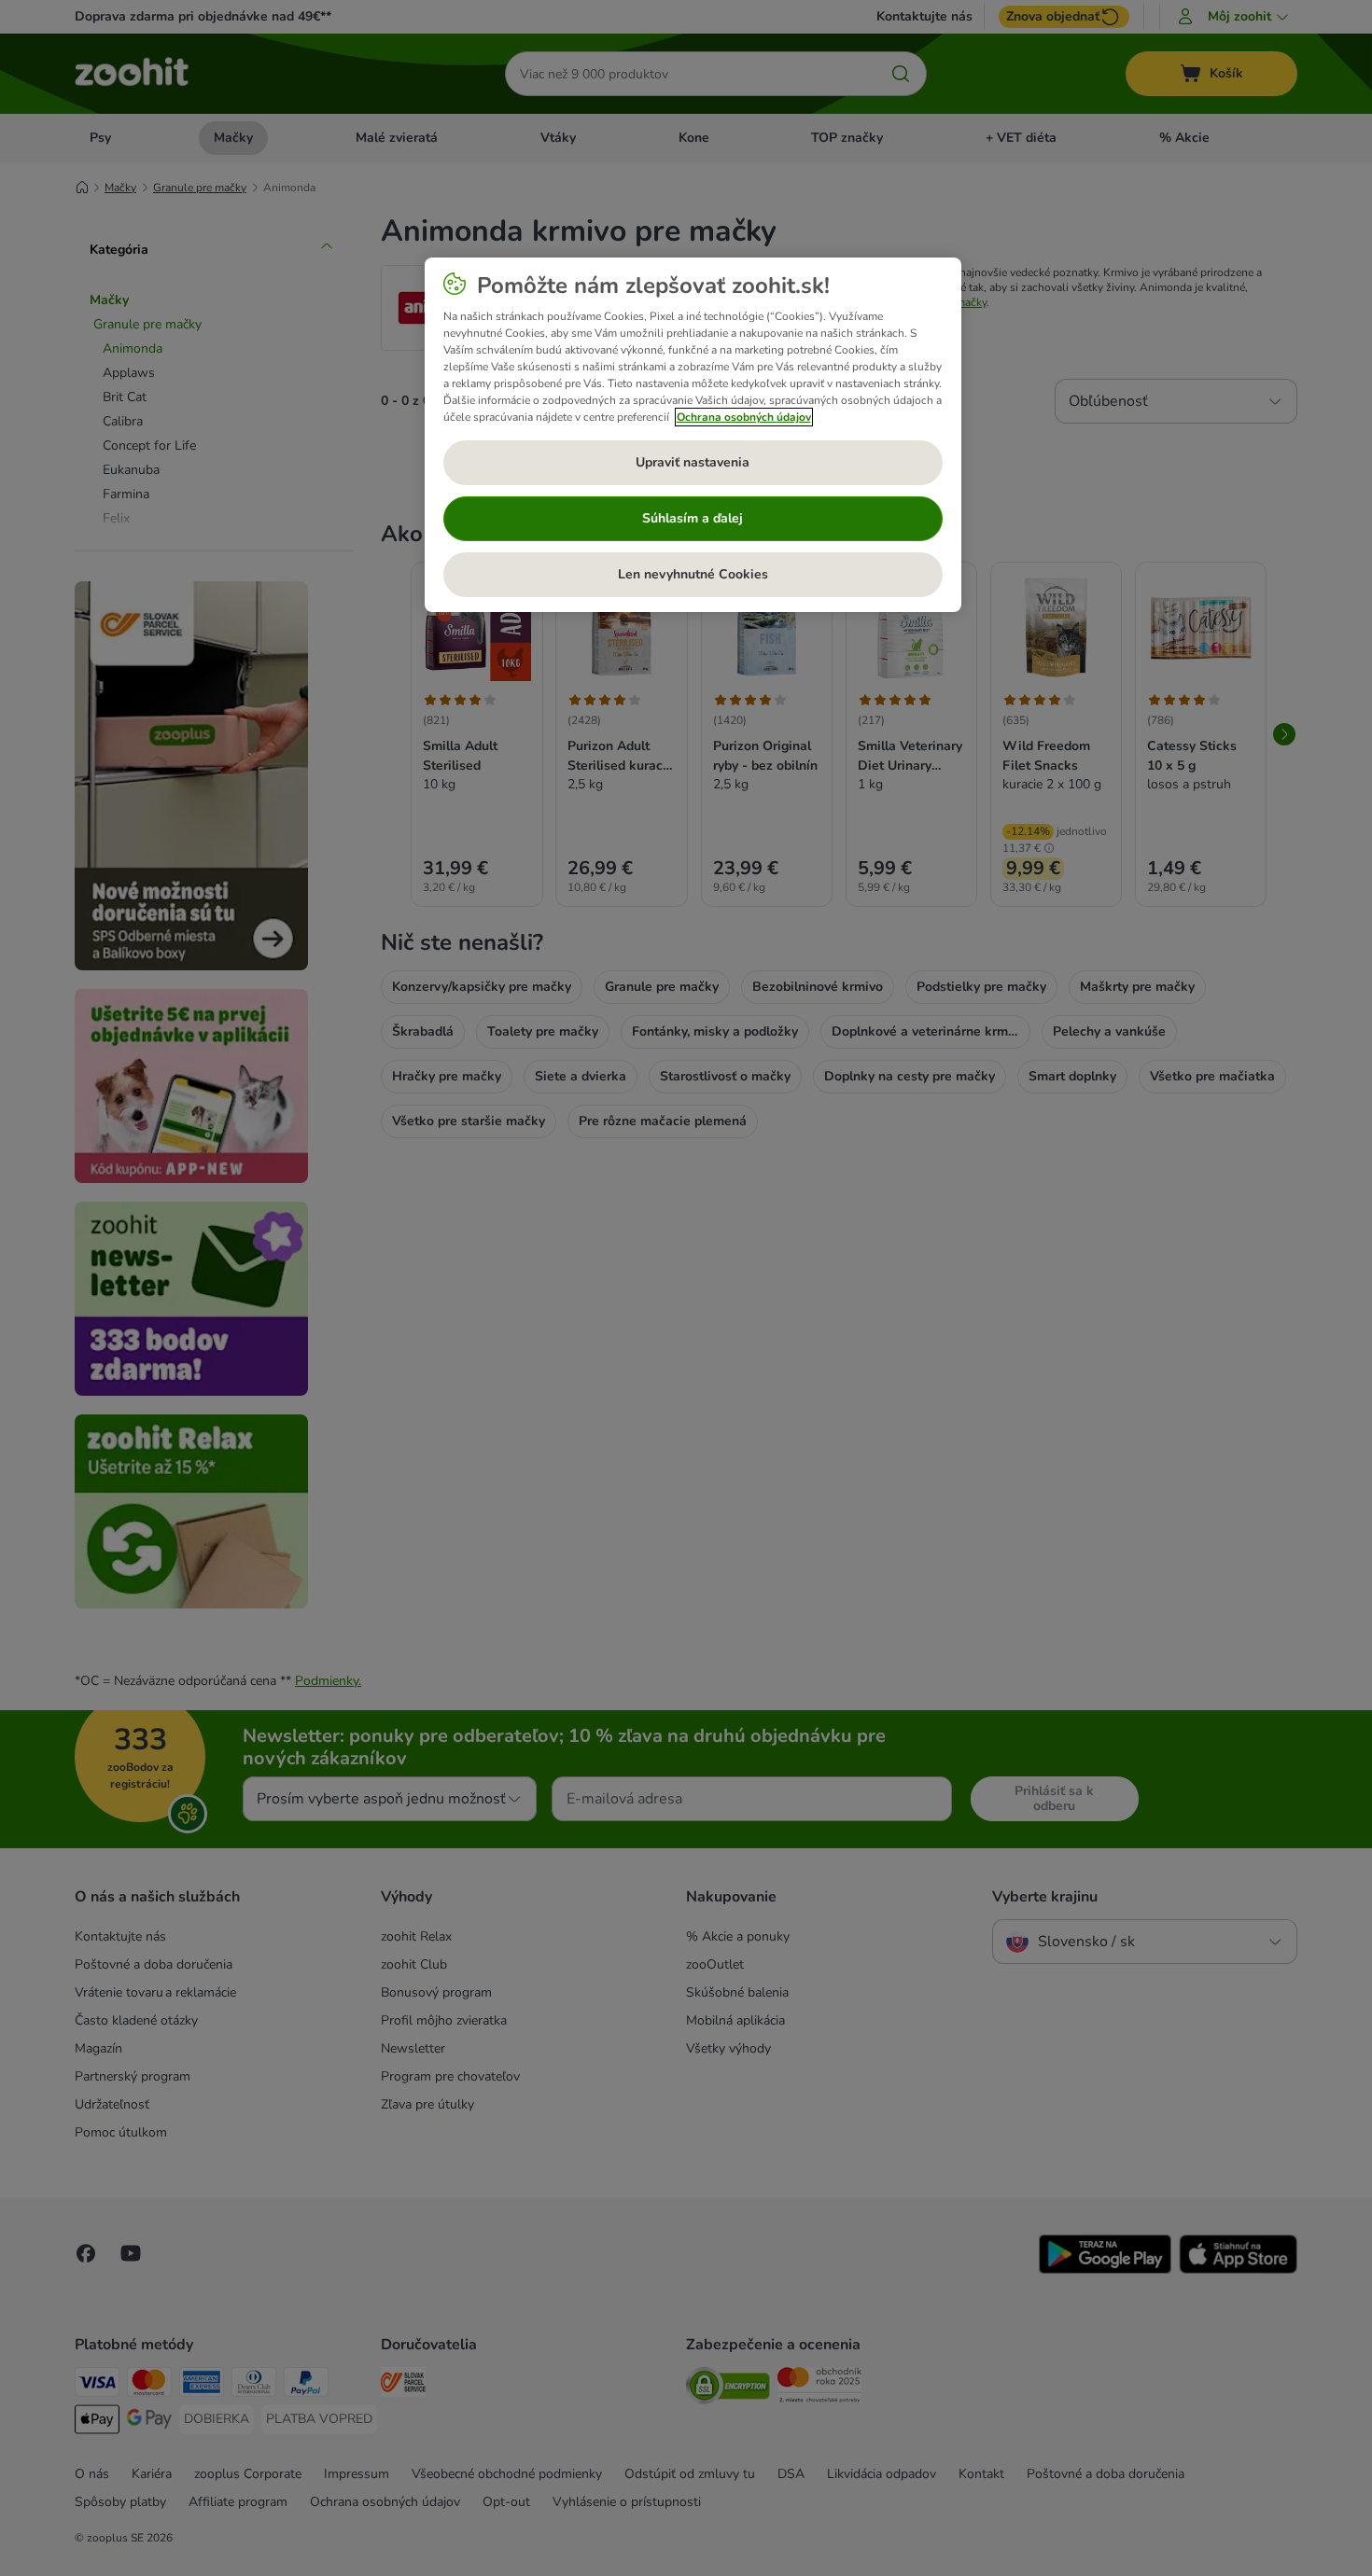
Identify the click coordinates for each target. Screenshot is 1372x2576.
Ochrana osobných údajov (744, 417)
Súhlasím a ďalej (693, 518)
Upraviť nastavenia (693, 462)
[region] (693, 435)
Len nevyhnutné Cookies (693, 574)
